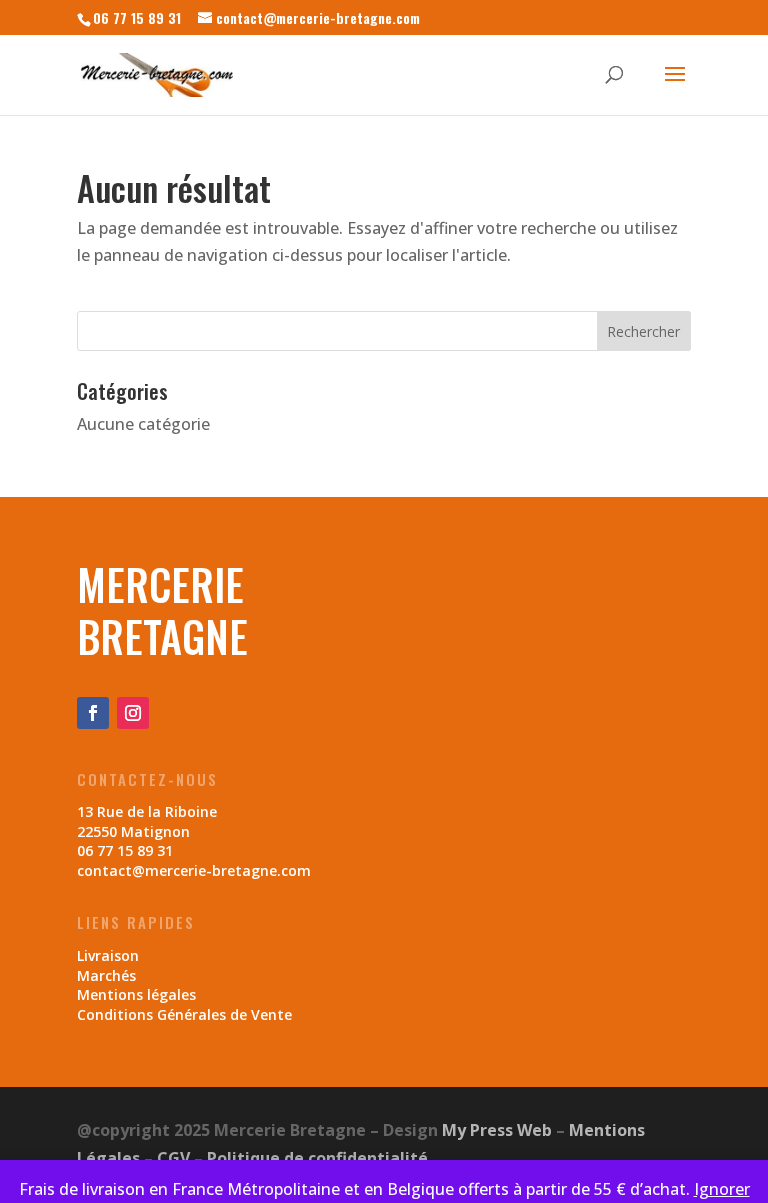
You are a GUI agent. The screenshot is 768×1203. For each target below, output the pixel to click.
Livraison (108, 955)
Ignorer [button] (722, 1189)
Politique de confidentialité (317, 1158)
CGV (173, 1158)
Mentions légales (136, 994)
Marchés (106, 975)
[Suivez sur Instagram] (133, 713)
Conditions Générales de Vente (184, 1014)
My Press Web (497, 1130)
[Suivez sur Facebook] (93, 713)
